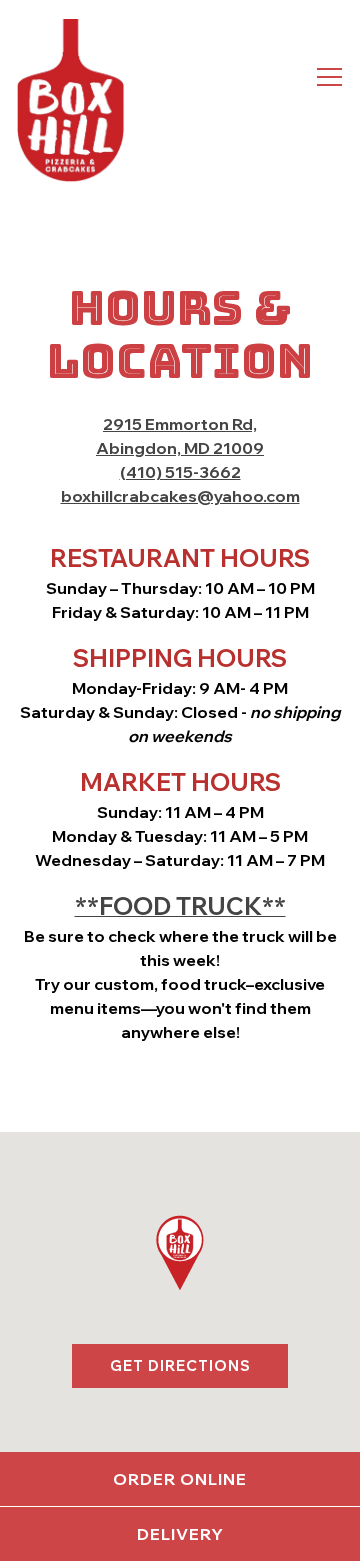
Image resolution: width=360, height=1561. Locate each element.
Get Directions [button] (180, 1365)
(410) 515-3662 (180, 472)
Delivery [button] (180, 1534)
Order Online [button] (180, 1479)
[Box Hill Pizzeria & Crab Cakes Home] (70, 100)
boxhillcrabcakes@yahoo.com (180, 496)
